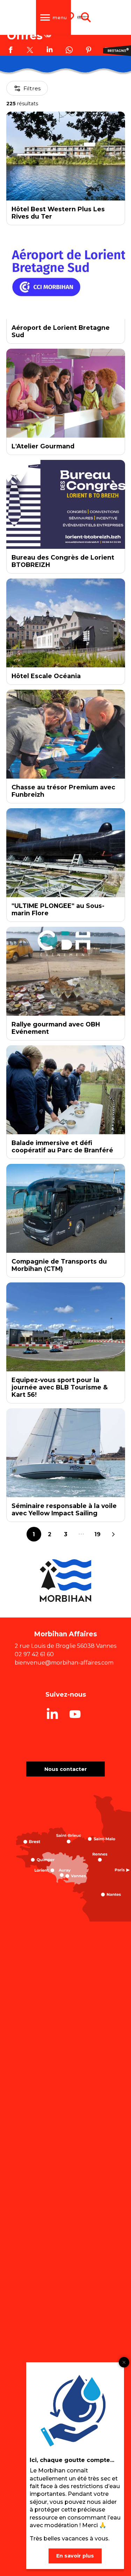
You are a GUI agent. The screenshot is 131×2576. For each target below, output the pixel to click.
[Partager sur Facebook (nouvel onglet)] (10, 51)
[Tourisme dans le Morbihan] (83, 17)
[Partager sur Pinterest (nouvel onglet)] (89, 51)
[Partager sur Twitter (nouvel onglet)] (30, 51)
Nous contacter (66, 1769)
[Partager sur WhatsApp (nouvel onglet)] (69, 51)
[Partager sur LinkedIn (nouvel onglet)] (50, 51)
